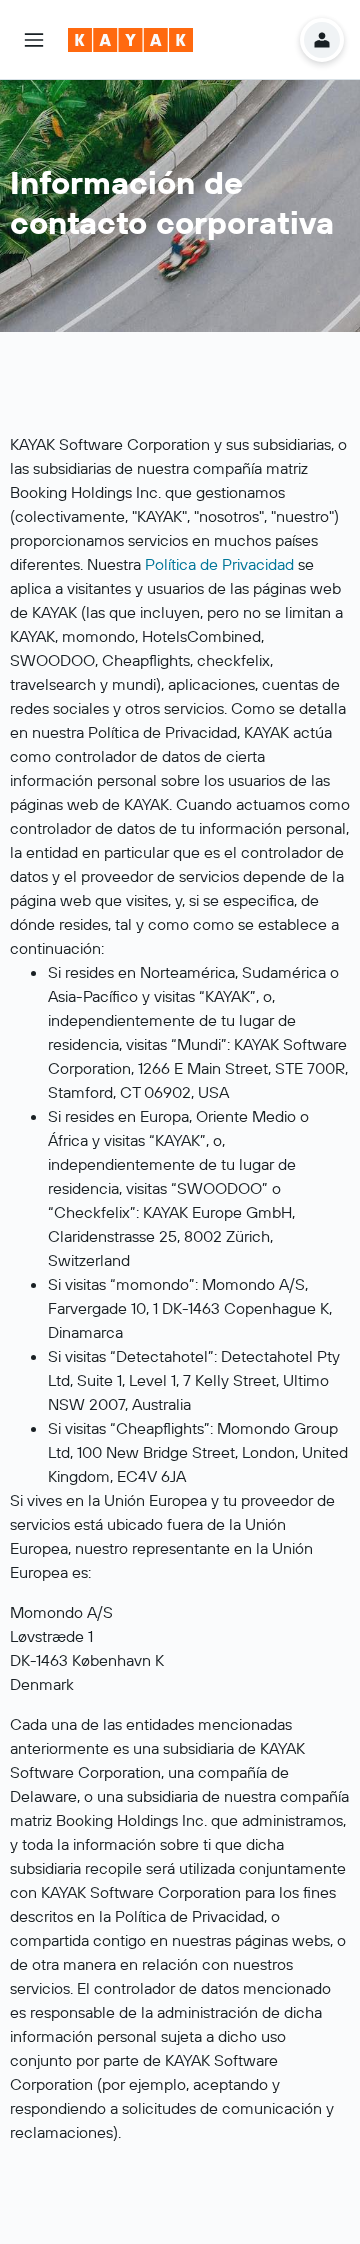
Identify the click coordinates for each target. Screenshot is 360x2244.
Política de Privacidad (219, 564)
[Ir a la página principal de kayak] (130, 40)
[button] (34, 40)
